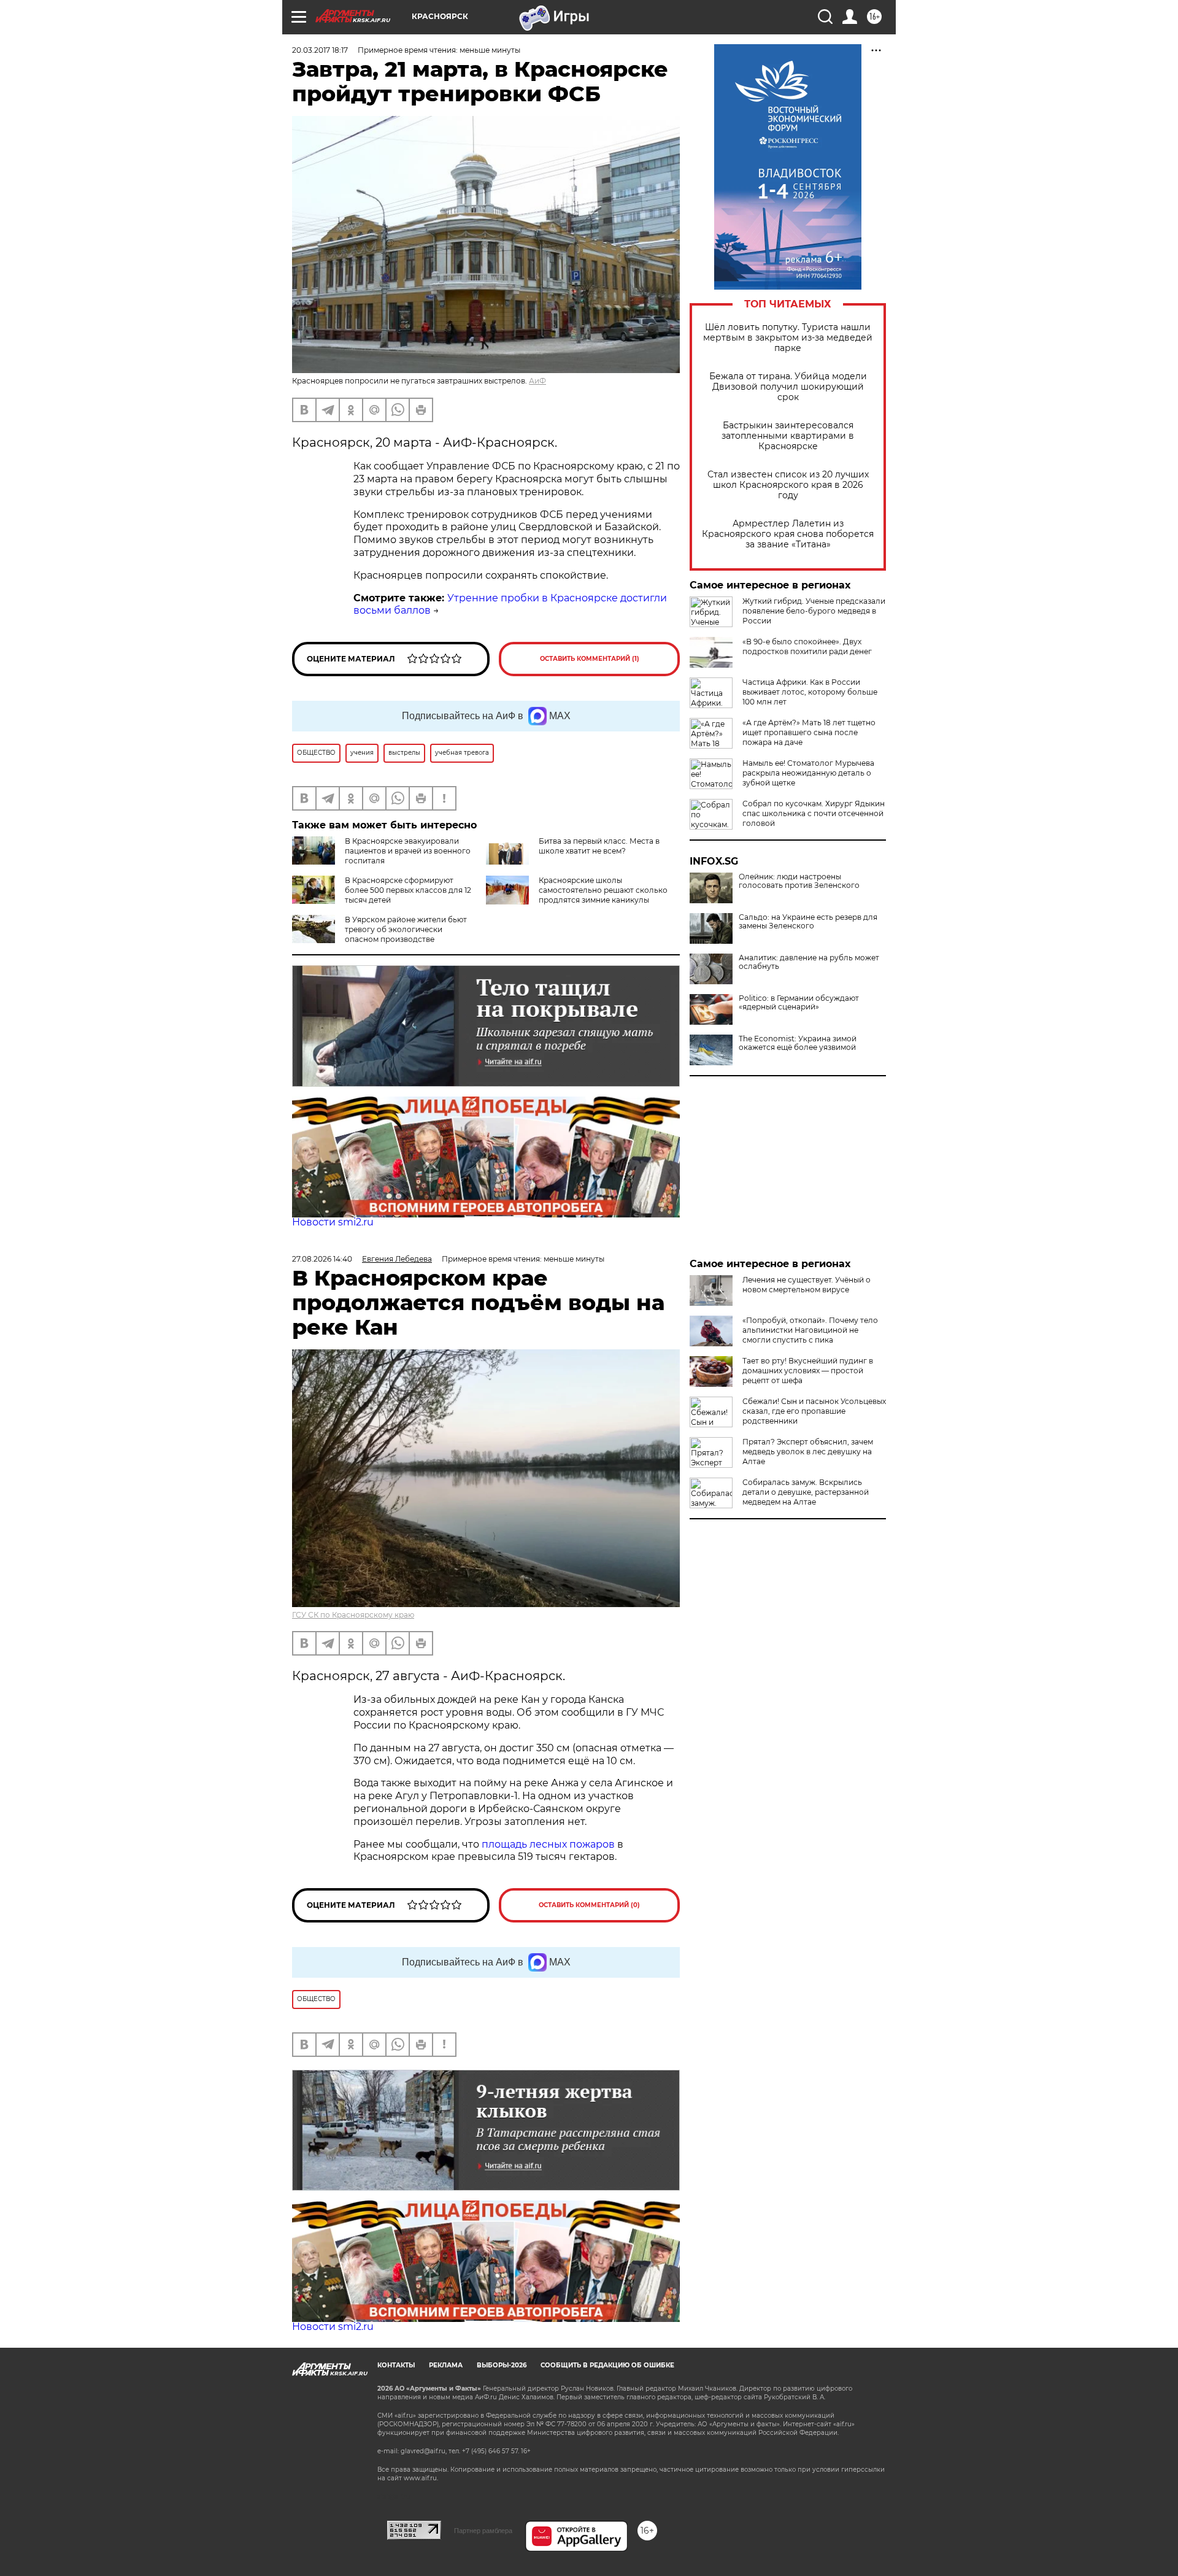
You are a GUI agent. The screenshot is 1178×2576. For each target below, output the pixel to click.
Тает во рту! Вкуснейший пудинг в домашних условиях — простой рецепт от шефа (808, 1371)
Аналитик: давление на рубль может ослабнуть (809, 962)
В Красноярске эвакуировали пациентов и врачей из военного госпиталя (408, 851)
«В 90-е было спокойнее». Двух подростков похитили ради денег (807, 646)
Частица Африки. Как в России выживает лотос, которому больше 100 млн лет (810, 692)
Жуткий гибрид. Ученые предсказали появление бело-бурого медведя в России (814, 611)
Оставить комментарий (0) (589, 1905)
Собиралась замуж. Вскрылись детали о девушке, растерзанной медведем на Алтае (806, 1492)
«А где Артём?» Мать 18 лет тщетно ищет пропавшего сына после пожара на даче (809, 732)
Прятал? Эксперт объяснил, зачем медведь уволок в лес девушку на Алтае (808, 1452)
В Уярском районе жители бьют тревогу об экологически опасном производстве (406, 929)
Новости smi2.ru (333, 1222)
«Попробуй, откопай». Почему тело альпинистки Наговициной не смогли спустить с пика (810, 1330)
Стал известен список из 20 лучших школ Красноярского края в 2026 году (788, 485)
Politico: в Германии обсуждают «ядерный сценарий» (799, 1003)
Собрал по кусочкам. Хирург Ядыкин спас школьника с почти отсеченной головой (814, 813)
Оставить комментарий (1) (590, 659)
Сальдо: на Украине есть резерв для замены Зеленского (808, 922)
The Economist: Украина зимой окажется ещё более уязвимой (798, 1043)
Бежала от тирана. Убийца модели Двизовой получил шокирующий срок (788, 387)
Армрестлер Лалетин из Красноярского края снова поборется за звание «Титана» (788, 534)
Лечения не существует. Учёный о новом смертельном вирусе (807, 1285)
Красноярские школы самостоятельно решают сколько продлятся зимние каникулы (603, 890)
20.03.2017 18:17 (320, 50)
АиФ (537, 381)
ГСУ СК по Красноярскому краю (353, 1615)
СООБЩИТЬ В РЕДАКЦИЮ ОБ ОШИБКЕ (607, 2365)
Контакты (396, 2365)
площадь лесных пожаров (548, 1844)
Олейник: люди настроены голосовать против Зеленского (799, 881)
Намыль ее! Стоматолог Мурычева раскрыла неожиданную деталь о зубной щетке (808, 773)
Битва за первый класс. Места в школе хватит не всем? (599, 846)
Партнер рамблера (483, 2531)
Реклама (446, 2365)
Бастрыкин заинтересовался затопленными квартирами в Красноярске (788, 436)
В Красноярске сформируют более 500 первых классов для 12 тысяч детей (408, 890)
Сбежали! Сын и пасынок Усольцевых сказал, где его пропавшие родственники (814, 1411)
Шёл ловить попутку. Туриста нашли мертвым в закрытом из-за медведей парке (788, 338)
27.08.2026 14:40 (322, 1259)
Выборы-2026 (502, 2365)
